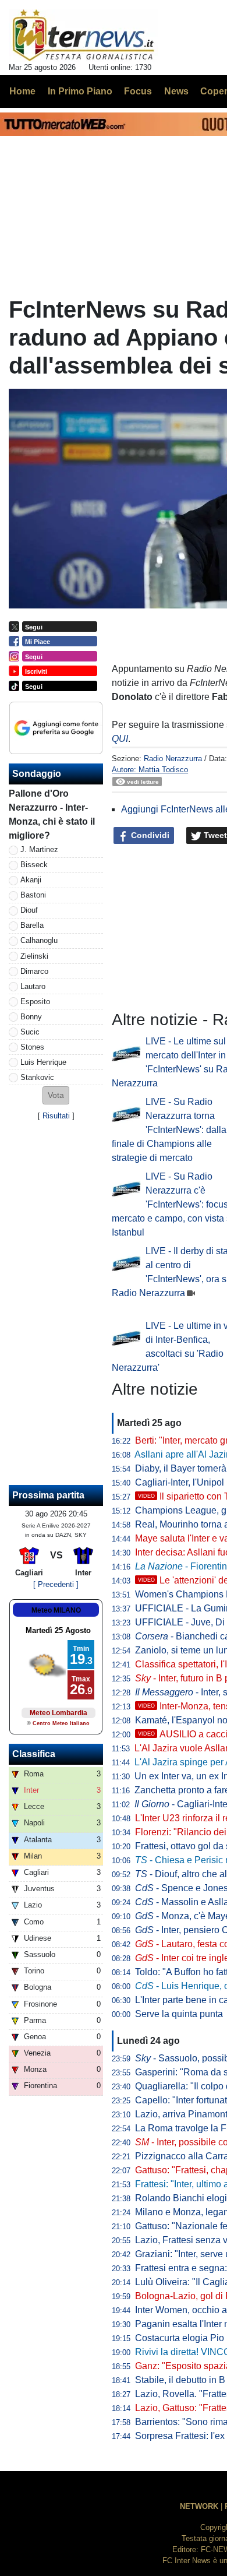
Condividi (149, 835)
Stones (32, 1047)
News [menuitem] (176, 91)
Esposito (35, 1002)
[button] (56, 1095)
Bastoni (33, 895)
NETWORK (199, 2506)
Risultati (56, 1116)
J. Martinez (39, 849)
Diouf (29, 910)
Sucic (30, 1032)
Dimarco (34, 971)
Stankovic (37, 1077)
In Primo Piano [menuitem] (80, 91)
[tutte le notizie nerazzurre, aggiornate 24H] (84, 36)
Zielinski (34, 956)
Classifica (34, 1754)
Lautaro (33, 986)
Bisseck (34, 865)
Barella (32, 925)
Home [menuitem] (22, 91)
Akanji (31, 880)
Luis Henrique (43, 1062)
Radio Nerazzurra (173, 759)
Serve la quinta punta (179, 2014)
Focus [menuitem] (138, 91)
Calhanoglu (39, 940)
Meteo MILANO (56, 1610)
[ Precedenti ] (56, 1584)
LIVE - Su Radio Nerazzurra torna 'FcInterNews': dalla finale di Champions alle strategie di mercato (169, 1130)
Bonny (31, 1017)
